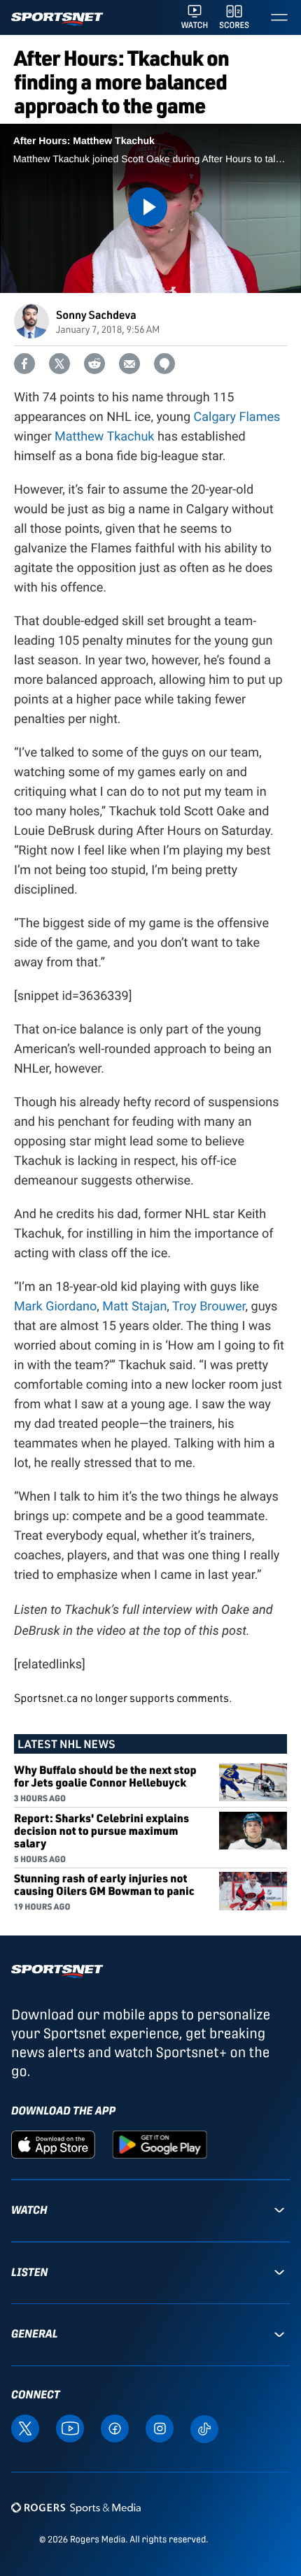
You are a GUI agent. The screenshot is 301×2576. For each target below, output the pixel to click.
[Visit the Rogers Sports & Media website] (76, 2508)
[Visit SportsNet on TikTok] (204, 2428)
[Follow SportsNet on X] (25, 2427)
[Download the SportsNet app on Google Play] (160, 2144)
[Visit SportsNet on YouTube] (70, 2427)
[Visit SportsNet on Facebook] (115, 2427)
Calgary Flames (237, 417)
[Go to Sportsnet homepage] (57, 19)
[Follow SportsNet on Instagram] (160, 2427)
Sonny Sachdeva (96, 314)
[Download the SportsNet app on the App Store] (53, 2144)
